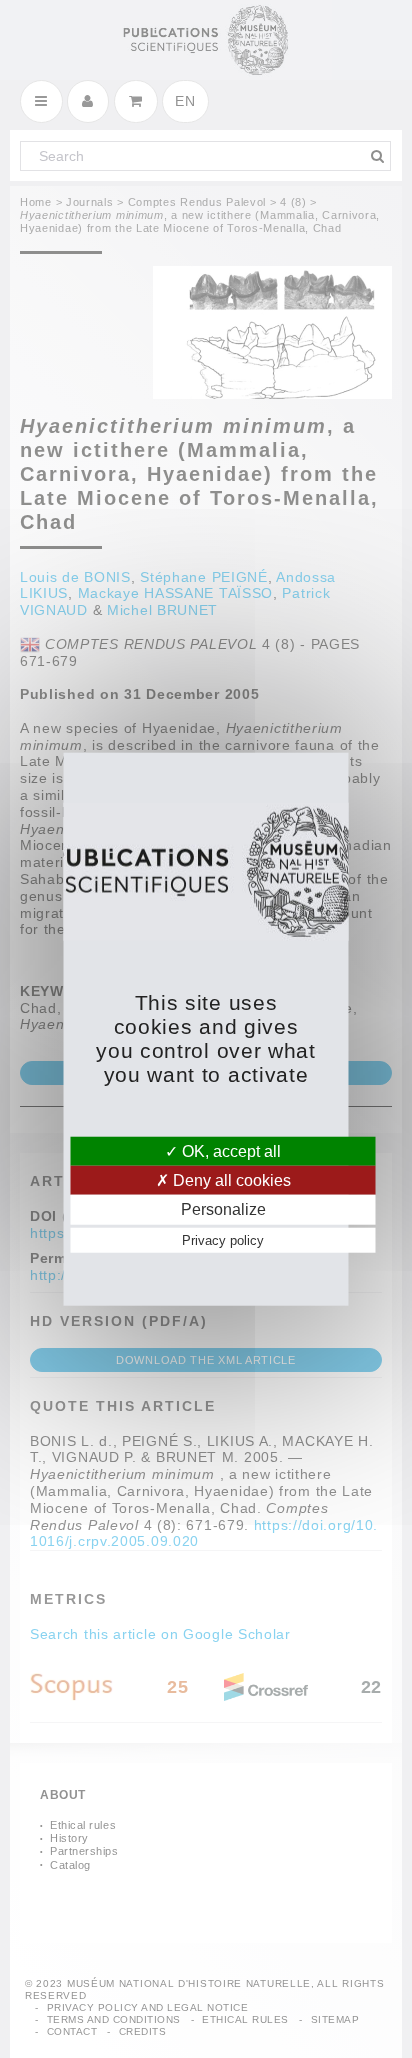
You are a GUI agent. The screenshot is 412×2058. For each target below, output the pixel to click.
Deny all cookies (230, 1180)
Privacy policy (223, 1239)
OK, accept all (229, 1151)
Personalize (223, 1209)
